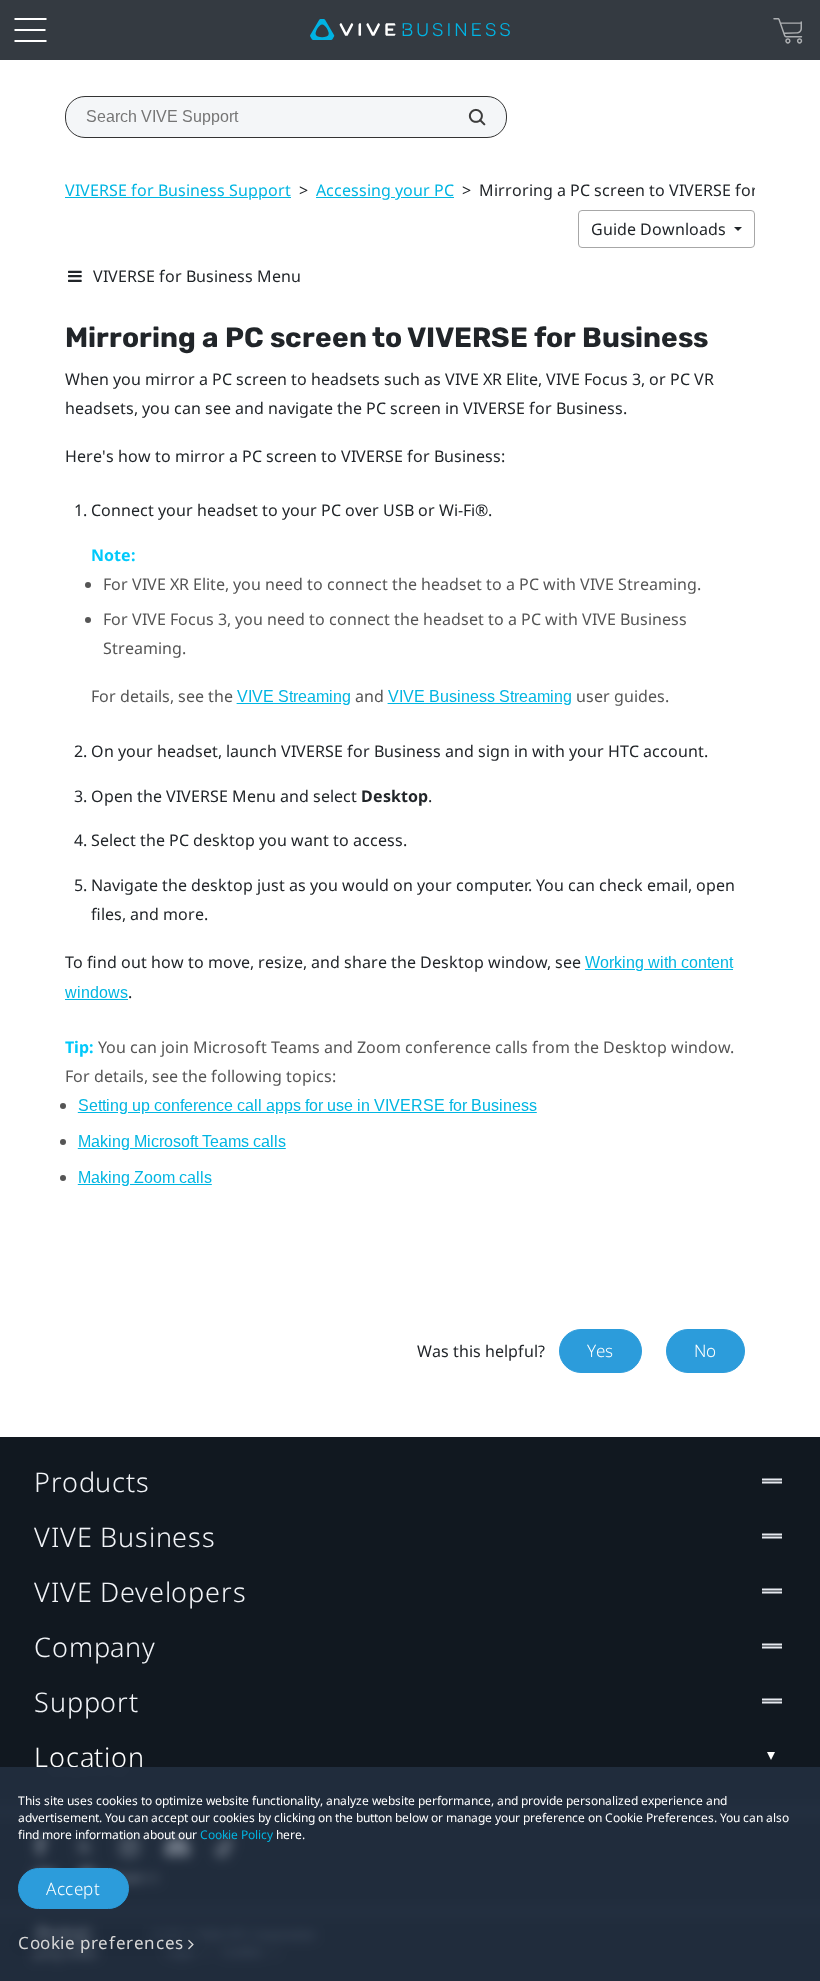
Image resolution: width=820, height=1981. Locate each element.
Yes (600, 1350)
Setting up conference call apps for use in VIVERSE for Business (307, 1105)
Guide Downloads (660, 229)
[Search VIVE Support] (466, 117)
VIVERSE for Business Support (178, 190)
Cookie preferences (101, 1942)
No (705, 1350)
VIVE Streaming (294, 696)
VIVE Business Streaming (480, 696)
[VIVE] (410, 30)
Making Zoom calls (145, 1177)
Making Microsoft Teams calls (182, 1141)
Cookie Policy (236, 1834)
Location (89, 1756)
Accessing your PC (385, 190)
